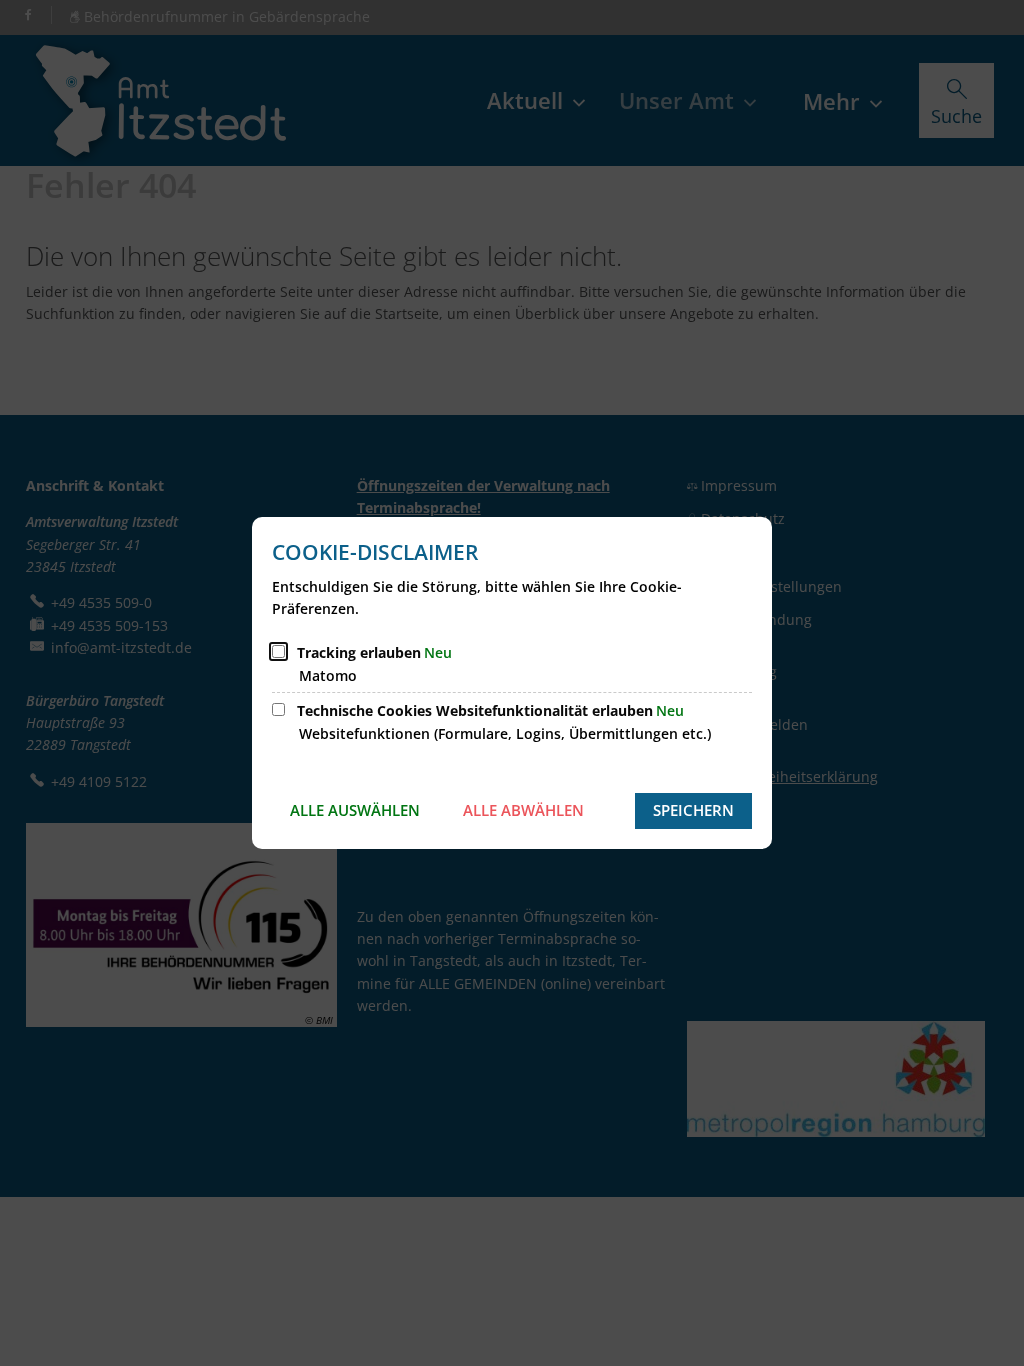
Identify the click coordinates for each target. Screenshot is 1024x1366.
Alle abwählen (523, 810)
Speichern (693, 810)
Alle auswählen (355, 810)
